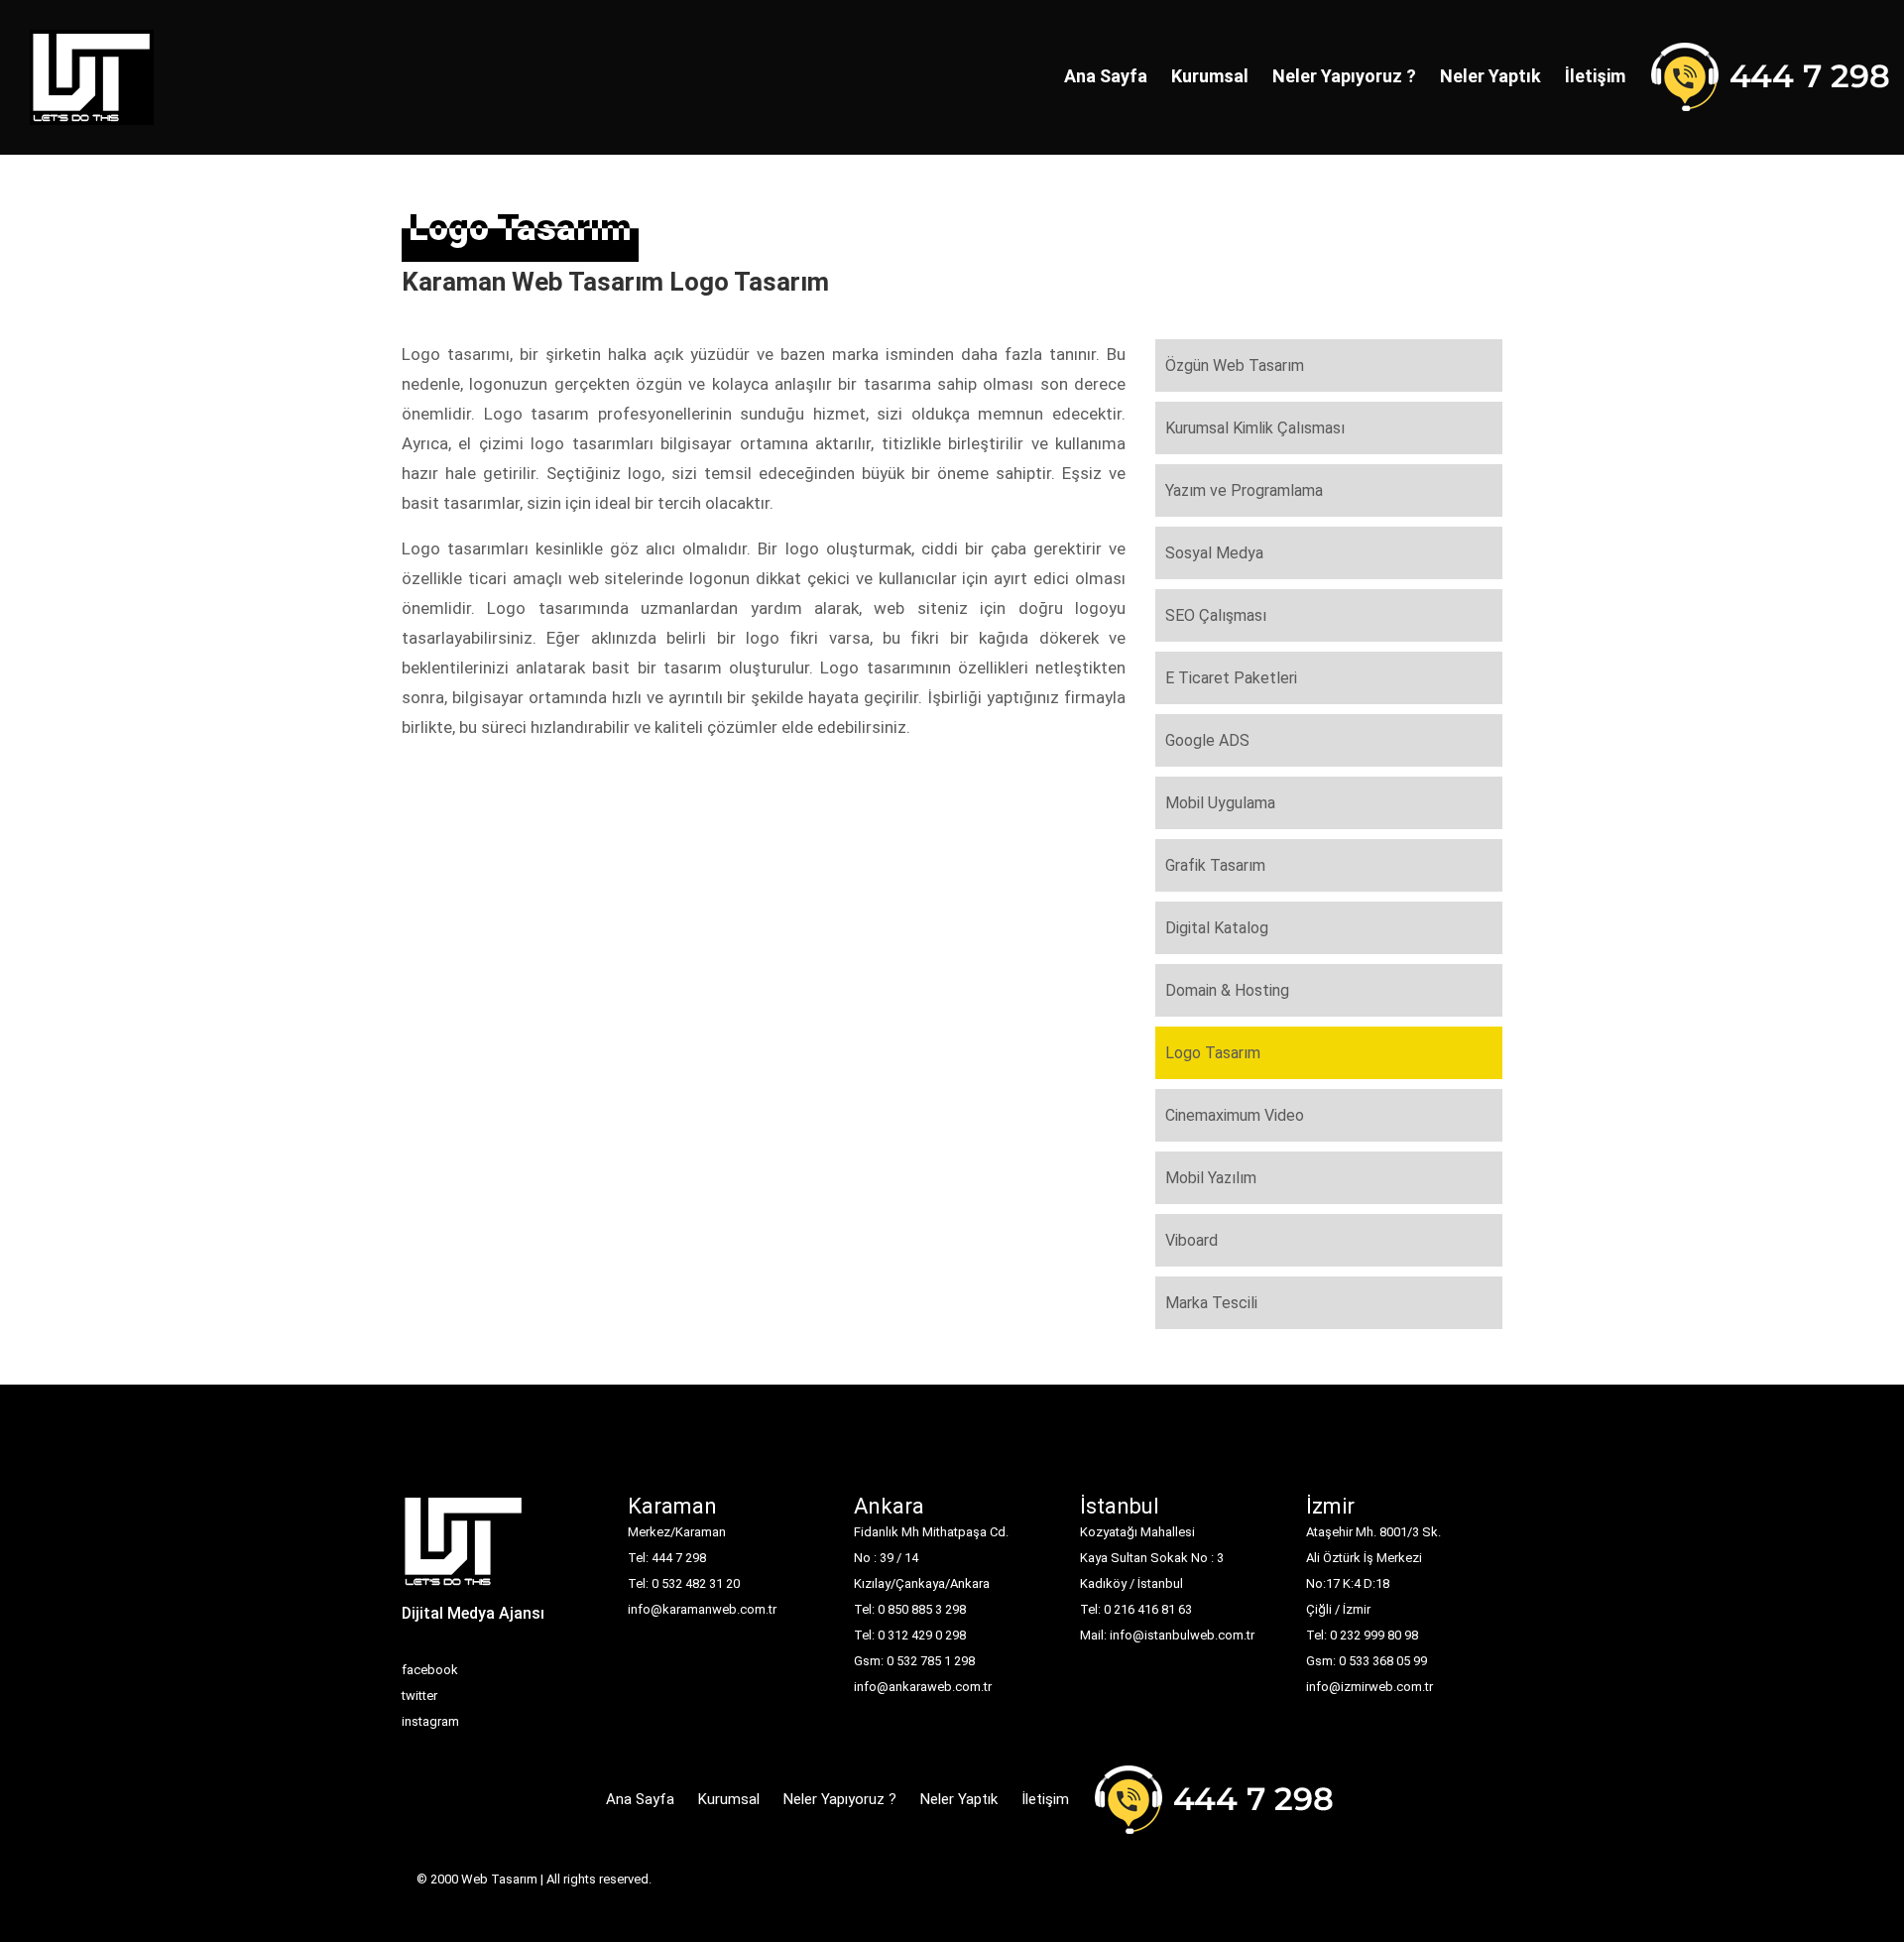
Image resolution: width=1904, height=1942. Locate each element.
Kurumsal (1210, 76)
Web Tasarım (499, 1879)
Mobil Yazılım (1211, 1178)
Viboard (1191, 1240)
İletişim (1595, 76)
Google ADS (1207, 740)
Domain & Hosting (1227, 990)
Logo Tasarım (1213, 1053)
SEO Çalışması (1216, 615)
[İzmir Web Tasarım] (464, 1548)
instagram (430, 1721)
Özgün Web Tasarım (1235, 365)
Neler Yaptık (1490, 76)
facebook (430, 1670)
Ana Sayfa (1106, 76)
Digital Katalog (1217, 928)
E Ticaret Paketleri (1231, 678)
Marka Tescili (1211, 1303)
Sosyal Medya (1214, 553)
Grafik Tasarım (1215, 865)
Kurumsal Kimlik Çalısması (1255, 428)
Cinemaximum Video (1235, 1115)
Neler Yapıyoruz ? (1344, 76)
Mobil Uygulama (1220, 803)
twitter (419, 1696)
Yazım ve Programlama (1244, 490)
